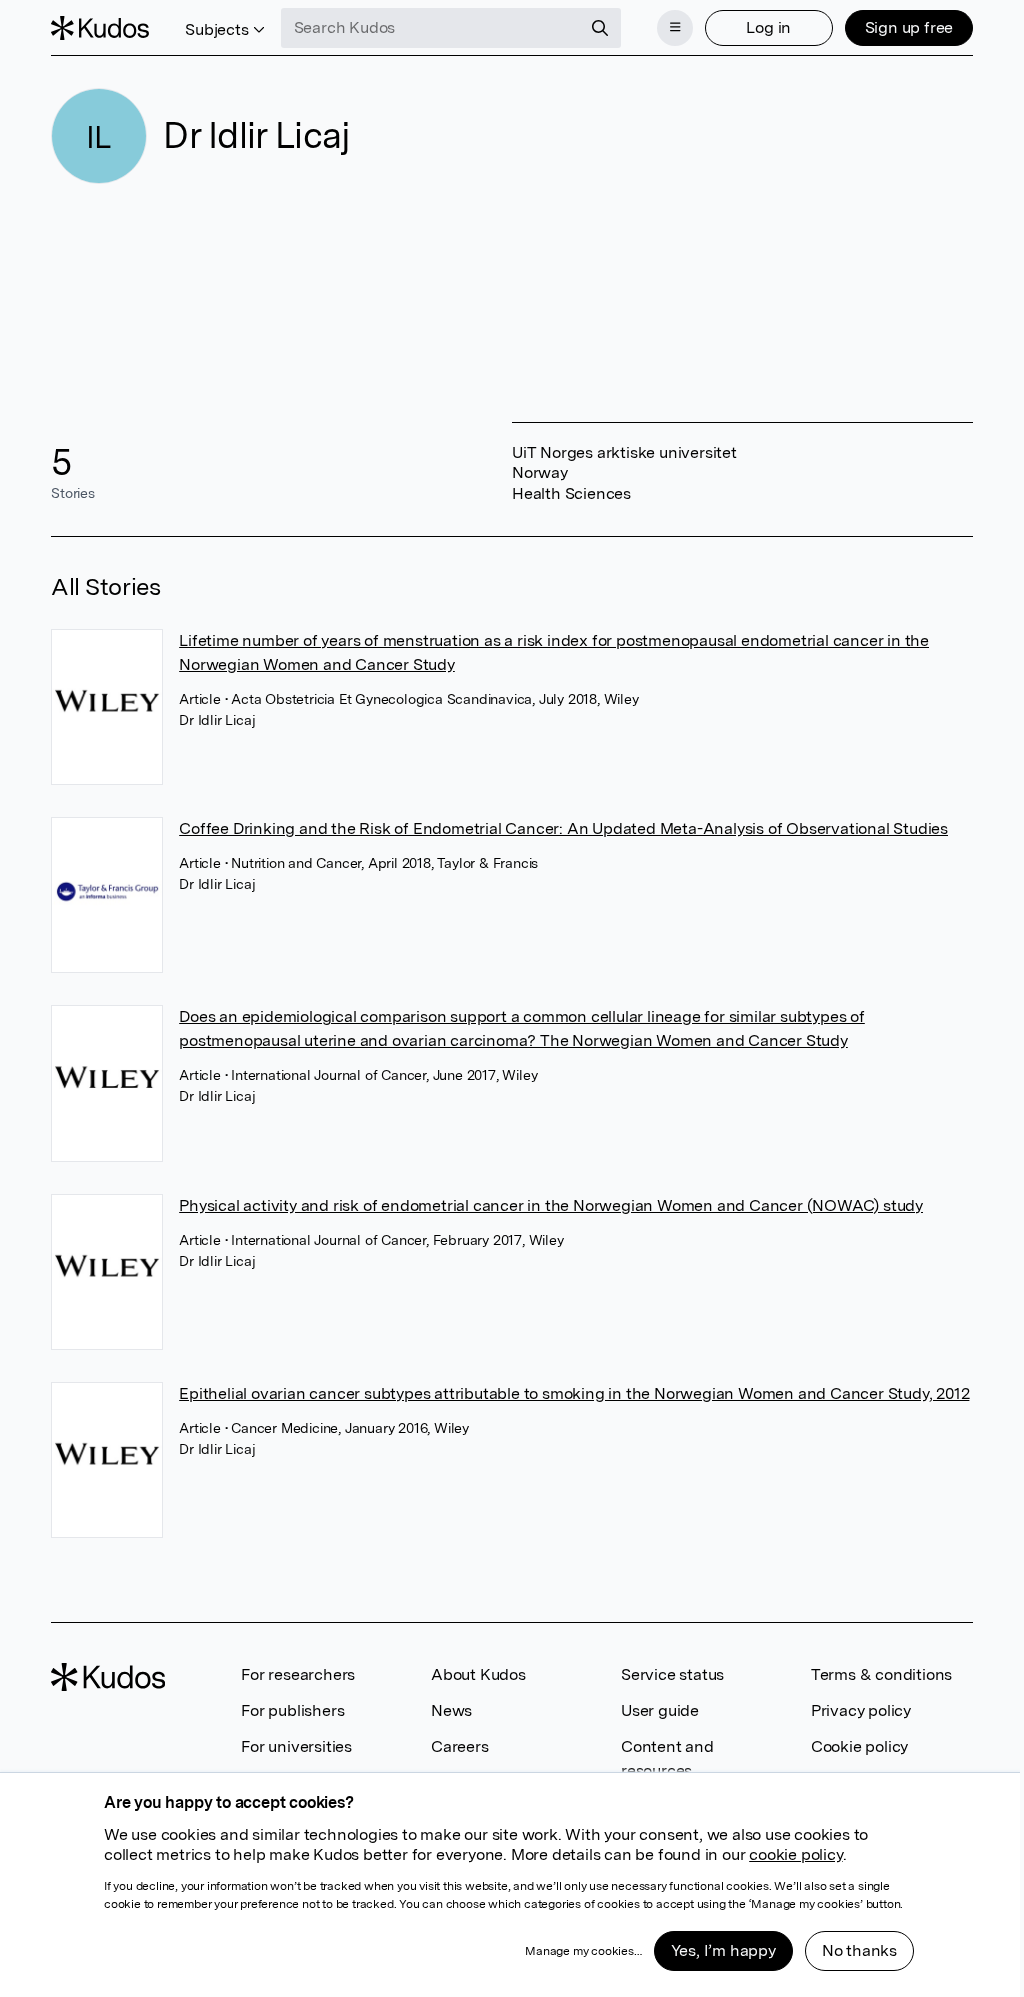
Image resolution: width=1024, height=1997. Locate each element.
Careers (460, 1746)
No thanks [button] (859, 1950)
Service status (672, 1674)
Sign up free (909, 27)
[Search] (600, 28)
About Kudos (478, 1674)
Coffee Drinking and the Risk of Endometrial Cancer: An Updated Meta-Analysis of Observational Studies (563, 828)
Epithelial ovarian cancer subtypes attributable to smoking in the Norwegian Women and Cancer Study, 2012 (574, 1393)
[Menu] (675, 28)
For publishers (292, 1710)
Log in (768, 27)
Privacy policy (861, 1710)
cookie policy (795, 1854)
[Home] (100, 28)
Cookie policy (859, 1746)
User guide (660, 1710)
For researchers (298, 1674)
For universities (296, 1746)
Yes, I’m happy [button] (723, 1950)
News (451, 1710)
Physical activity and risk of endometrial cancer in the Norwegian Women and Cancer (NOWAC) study (551, 1205)
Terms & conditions (881, 1674)
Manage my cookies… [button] (583, 1951)
